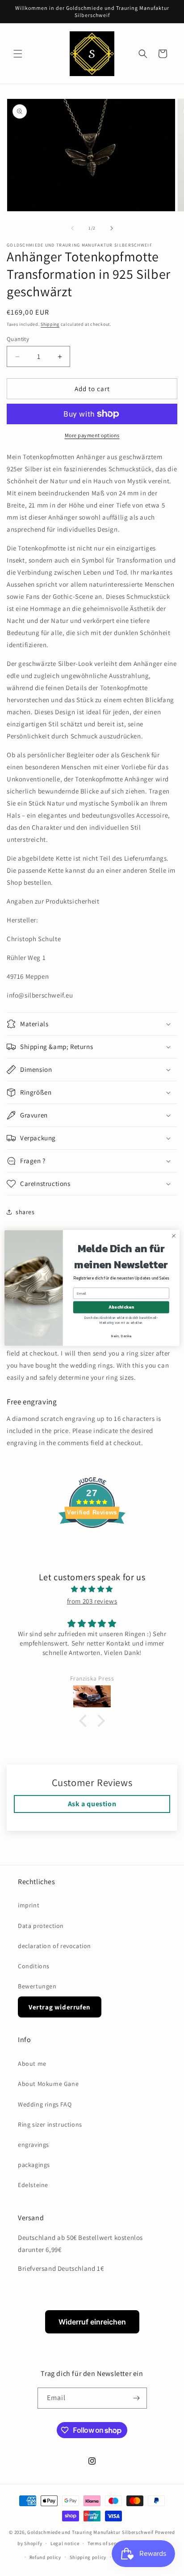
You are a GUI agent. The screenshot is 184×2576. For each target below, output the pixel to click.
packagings (34, 2165)
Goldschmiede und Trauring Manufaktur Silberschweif (90, 2532)
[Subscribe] (137, 2398)
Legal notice (65, 2543)
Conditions (34, 1966)
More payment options (92, 435)
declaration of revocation (54, 1946)
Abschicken (121, 1307)
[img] (92, 1589)
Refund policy (45, 2557)
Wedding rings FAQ (45, 2104)
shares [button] (25, 1212)
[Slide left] (72, 228)
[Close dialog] (174, 1236)
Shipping (50, 324)
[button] (18, 54)
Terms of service (106, 2543)
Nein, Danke (121, 1336)
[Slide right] (112, 228)
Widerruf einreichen (92, 2322)
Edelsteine (33, 2185)
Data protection (41, 1926)
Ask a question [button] (92, 1804)
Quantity (18, 339)
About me (32, 2064)
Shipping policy (88, 2557)
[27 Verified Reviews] (92, 1544)
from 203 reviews (92, 1601)
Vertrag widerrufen (60, 2007)
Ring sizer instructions (50, 2124)
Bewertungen (37, 1986)
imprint (29, 1905)
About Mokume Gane (48, 2084)
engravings (33, 2145)
